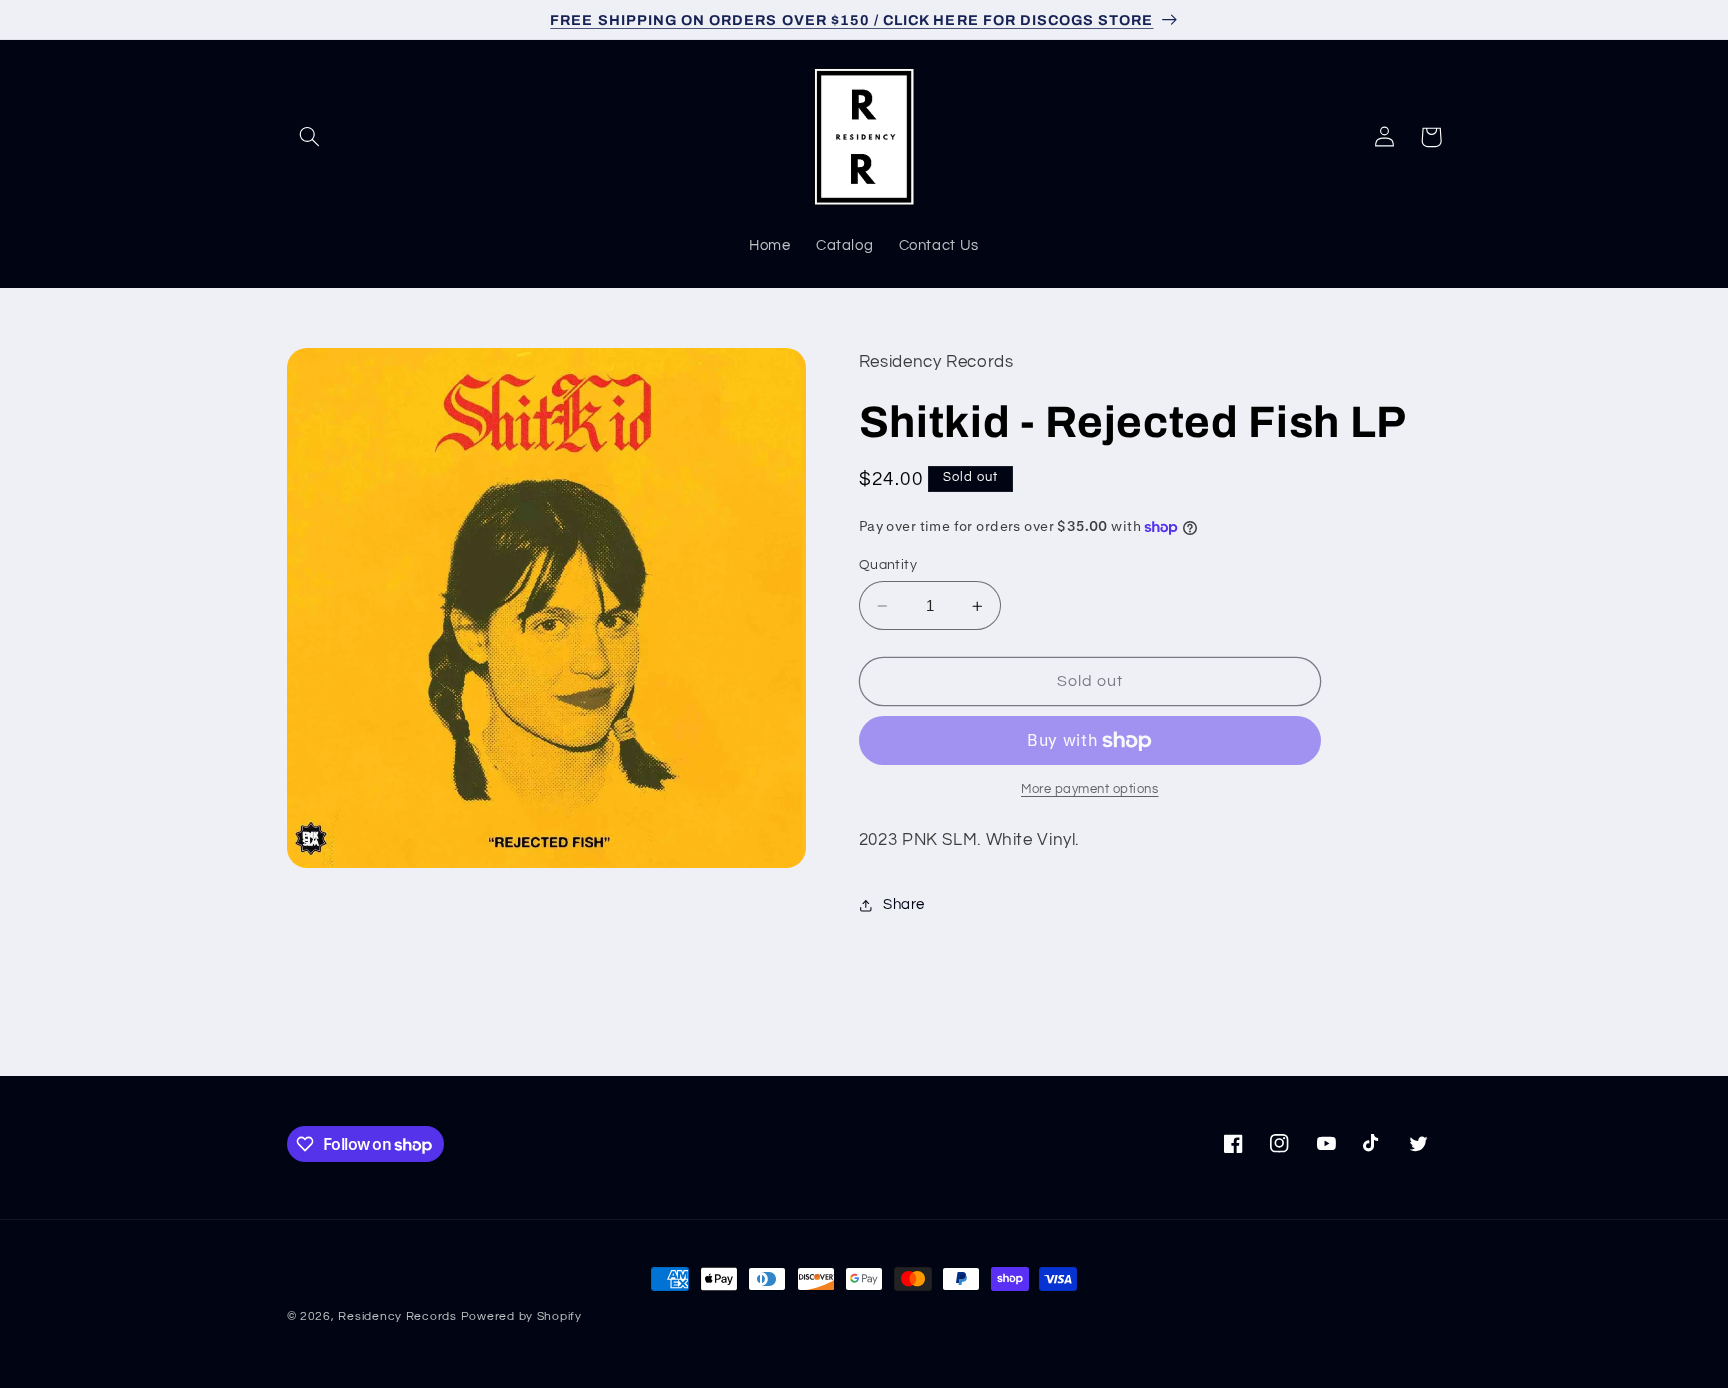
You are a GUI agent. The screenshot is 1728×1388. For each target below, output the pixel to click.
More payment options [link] (1090, 789)
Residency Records (397, 1316)
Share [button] (904, 904)
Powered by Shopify (521, 1316)
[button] (310, 137)
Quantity (888, 565)
